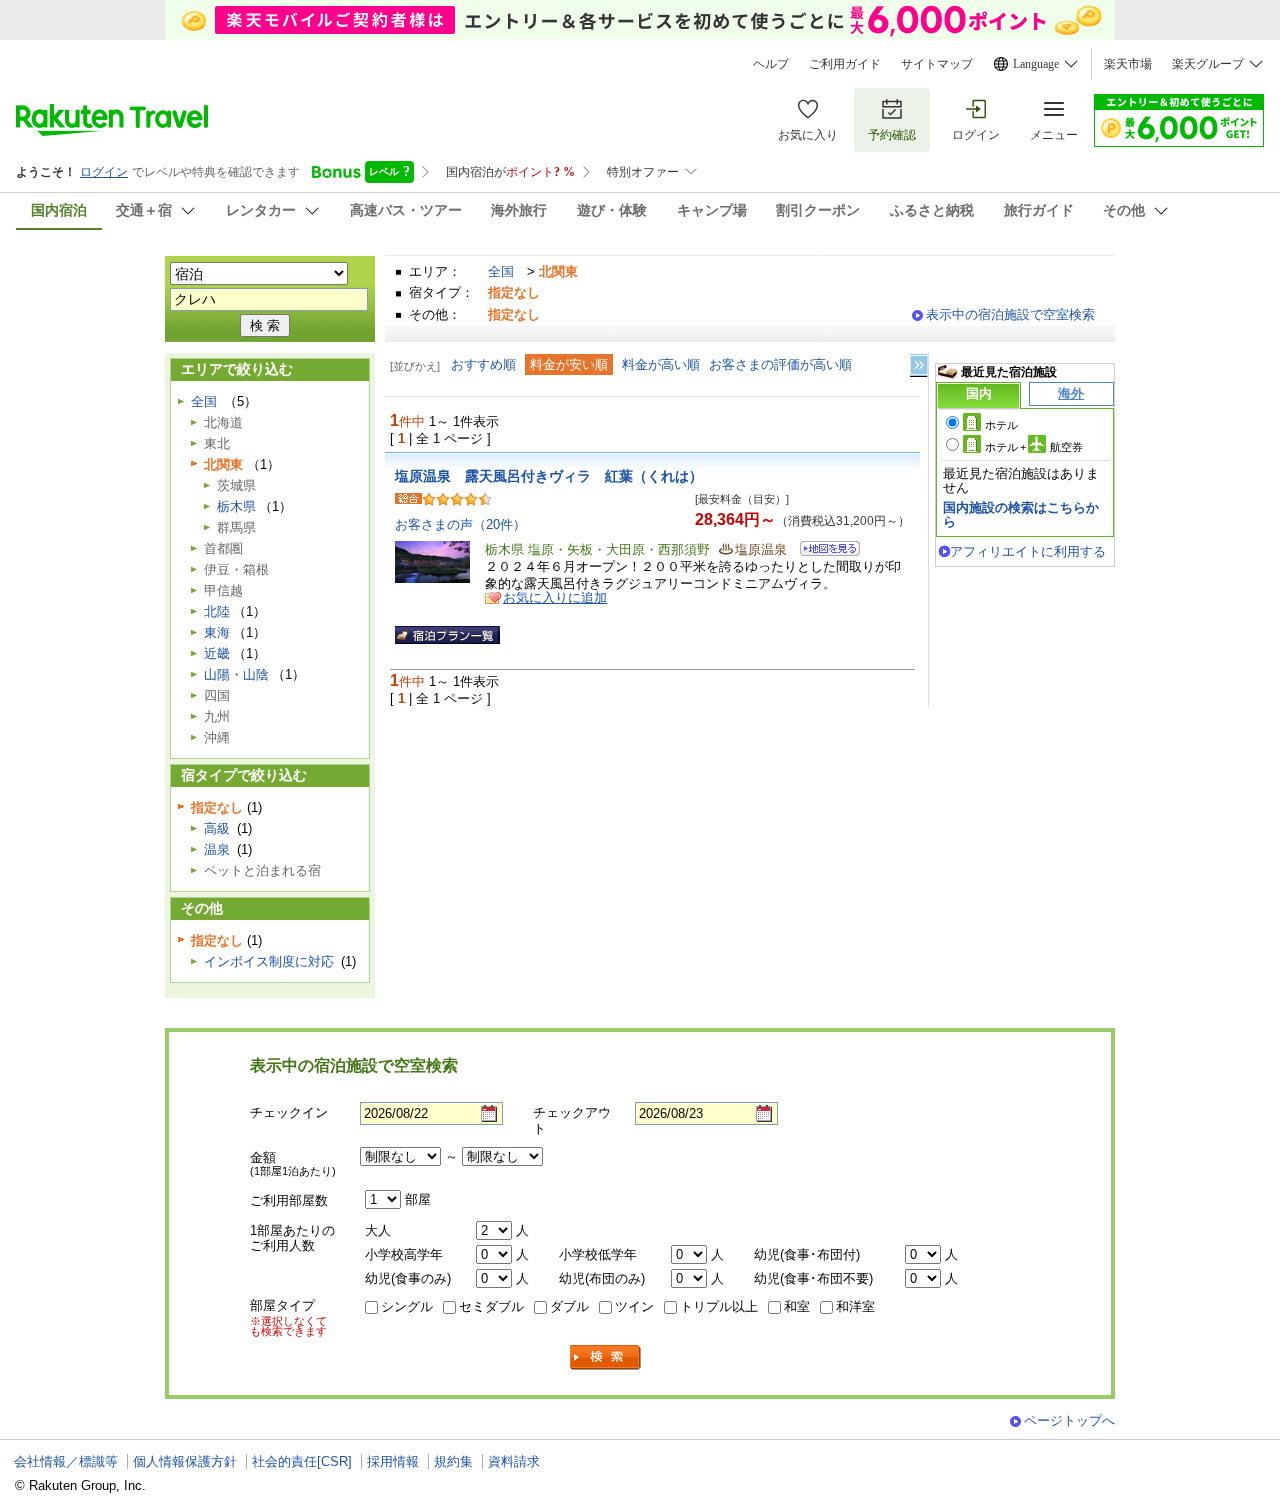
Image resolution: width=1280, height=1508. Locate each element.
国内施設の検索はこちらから (1021, 514)
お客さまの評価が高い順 (780, 364)
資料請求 (514, 1461)
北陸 (217, 611)
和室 (797, 1306)
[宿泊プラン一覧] (447, 635)
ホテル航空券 (1034, 447)
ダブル (569, 1306)
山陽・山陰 (236, 674)
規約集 (453, 1461)
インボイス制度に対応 (269, 961)
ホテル (1001, 425)
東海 (217, 632)
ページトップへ (1069, 1420)
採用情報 (393, 1461)
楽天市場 (1128, 64)
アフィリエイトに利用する (1028, 551)
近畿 (217, 653)
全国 (501, 271)
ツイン (634, 1306)
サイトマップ (937, 64)
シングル (407, 1306)
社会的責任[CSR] (302, 1461)
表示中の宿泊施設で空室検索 (1010, 314)
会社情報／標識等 (66, 1461)
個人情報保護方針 (185, 1461)
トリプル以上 (719, 1306)
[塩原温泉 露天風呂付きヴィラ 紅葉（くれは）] (823, 551)
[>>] (920, 365)
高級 (217, 828)
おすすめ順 (483, 364)
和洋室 (855, 1306)
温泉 (217, 849)
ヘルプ (771, 64)
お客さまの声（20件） (460, 524)
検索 (606, 1357)
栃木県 (236, 506)
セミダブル (491, 1306)
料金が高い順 (661, 364)
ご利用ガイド (845, 64)
